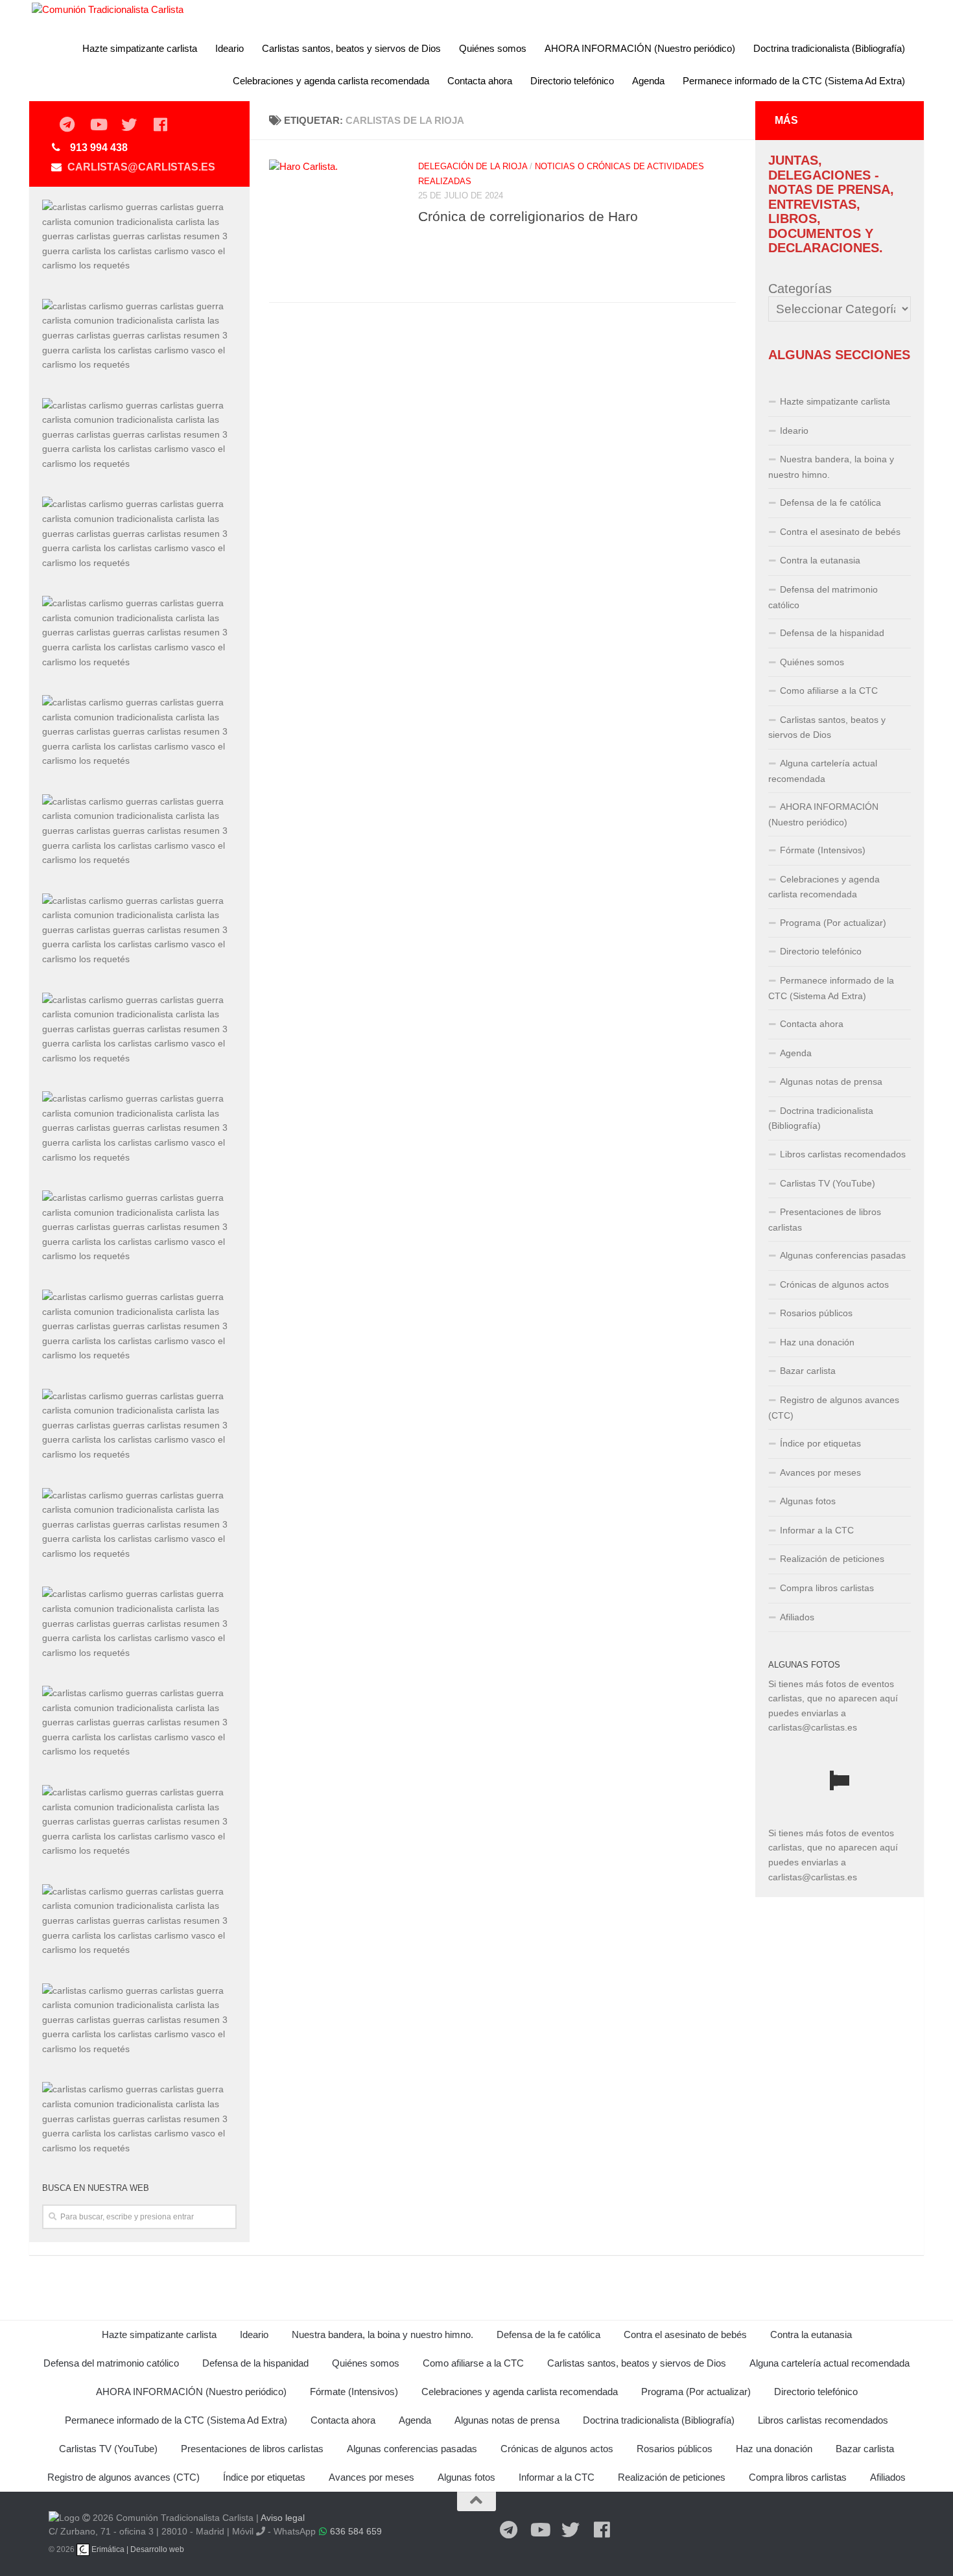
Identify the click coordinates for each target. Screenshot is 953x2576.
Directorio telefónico (572, 81)
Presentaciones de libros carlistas (825, 1220)
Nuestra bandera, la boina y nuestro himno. (831, 467)
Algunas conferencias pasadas (843, 1255)
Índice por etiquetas (820, 1443)
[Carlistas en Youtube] (98, 125)
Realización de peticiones (832, 1559)
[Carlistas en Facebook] (160, 125)
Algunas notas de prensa (831, 1081)
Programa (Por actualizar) (833, 923)
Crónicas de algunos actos (834, 1284)
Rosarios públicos (816, 1313)
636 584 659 (356, 2531)
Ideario (229, 48)
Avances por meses (820, 1472)
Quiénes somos (493, 48)
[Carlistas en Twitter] (129, 125)
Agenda (648, 81)
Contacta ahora (480, 81)
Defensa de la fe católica (830, 502)
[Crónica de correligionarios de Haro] (334, 224)
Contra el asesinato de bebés (840, 532)
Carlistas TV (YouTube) (828, 1183)
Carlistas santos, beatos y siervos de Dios (351, 48)
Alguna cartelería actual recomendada (823, 771)
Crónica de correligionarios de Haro (528, 216)
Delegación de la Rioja (473, 166)
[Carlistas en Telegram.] (67, 125)
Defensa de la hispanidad (832, 633)
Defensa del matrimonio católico (823, 597)
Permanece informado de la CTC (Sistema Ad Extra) (794, 81)
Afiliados (797, 1617)
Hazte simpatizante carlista (140, 48)
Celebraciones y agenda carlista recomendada (331, 81)
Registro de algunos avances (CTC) (834, 1408)
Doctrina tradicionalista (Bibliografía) (829, 48)
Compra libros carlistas (827, 1588)
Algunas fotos (808, 1501)
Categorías (800, 289)
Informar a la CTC (817, 1530)
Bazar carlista (808, 1371)
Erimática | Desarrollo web (137, 2549)
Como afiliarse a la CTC (829, 691)
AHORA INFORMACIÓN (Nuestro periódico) (640, 48)
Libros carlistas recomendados (843, 1154)
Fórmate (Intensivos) (823, 850)
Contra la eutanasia (820, 560)
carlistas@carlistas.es (141, 167)
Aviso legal (283, 2518)
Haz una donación (817, 1342)
